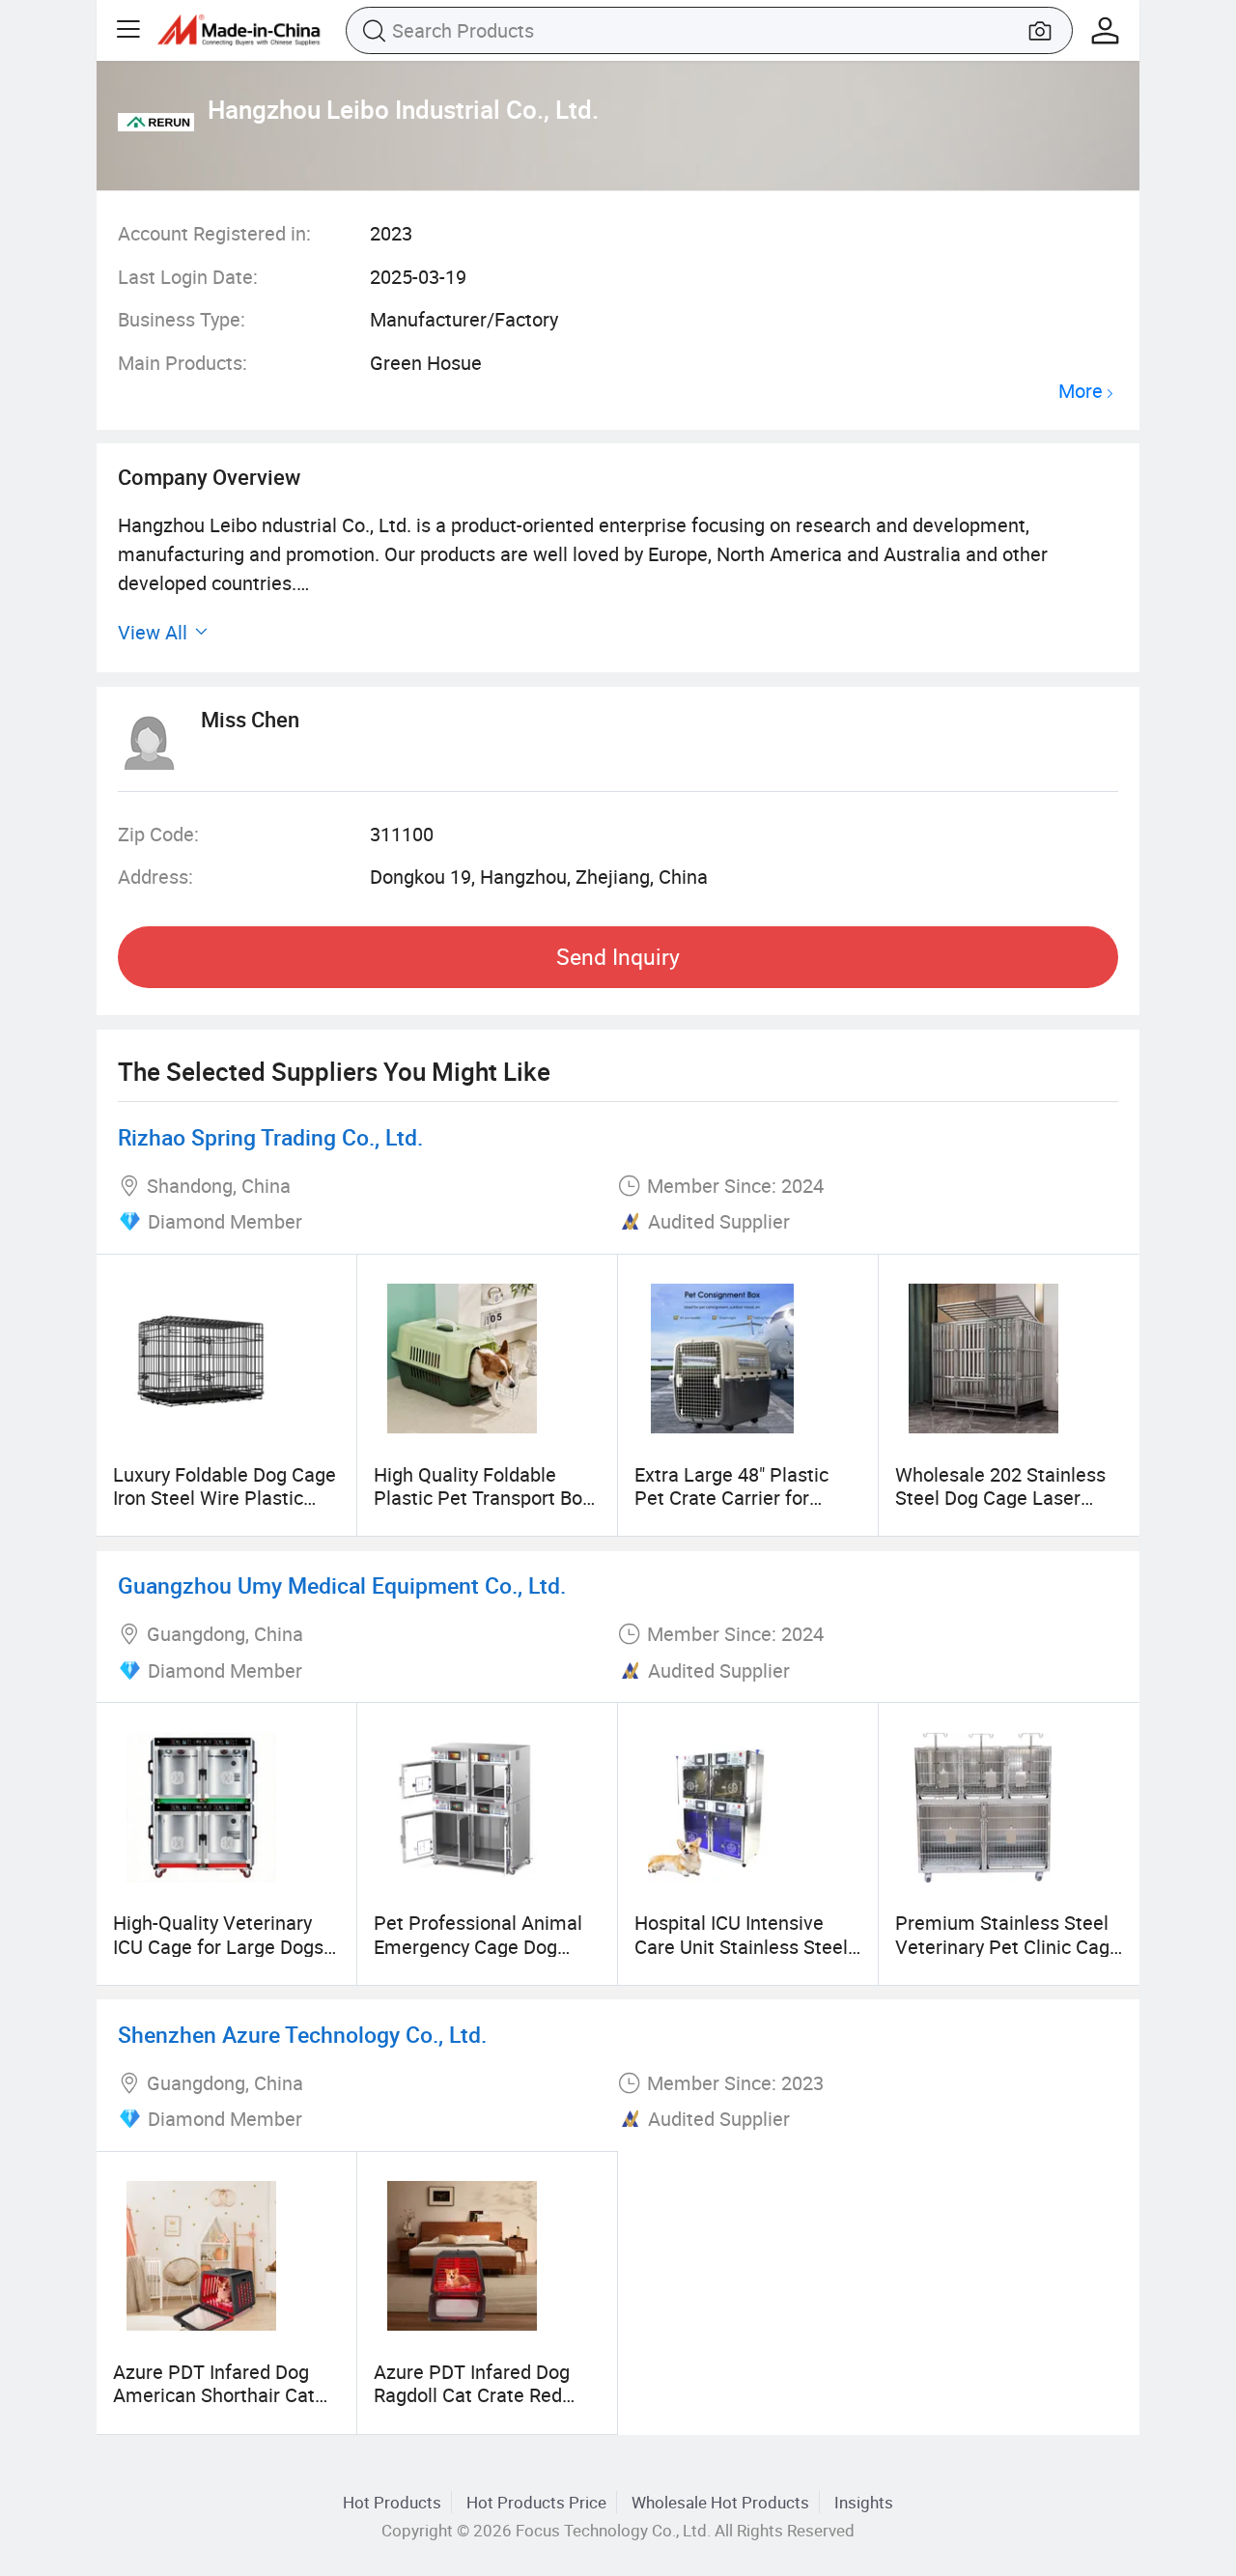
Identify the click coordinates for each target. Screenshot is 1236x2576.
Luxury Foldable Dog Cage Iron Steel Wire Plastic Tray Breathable (225, 1498)
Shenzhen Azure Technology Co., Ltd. (302, 2035)
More (1081, 392)
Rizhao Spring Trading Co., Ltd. (270, 1137)
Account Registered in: (214, 233)
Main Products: (183, 363)
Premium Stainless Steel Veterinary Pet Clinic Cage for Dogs (1008, 1946)
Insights (864, 2502)
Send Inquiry (618, 957)
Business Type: (182, 319)
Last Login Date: (188, 277)
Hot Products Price (536, 2502)
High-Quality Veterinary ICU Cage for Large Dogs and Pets (218, 1946)
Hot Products (392, 2502)
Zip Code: (158, 834)
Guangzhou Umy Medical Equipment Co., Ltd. (342, 1585)
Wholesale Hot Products (720, 2502)
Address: (155, 877)
